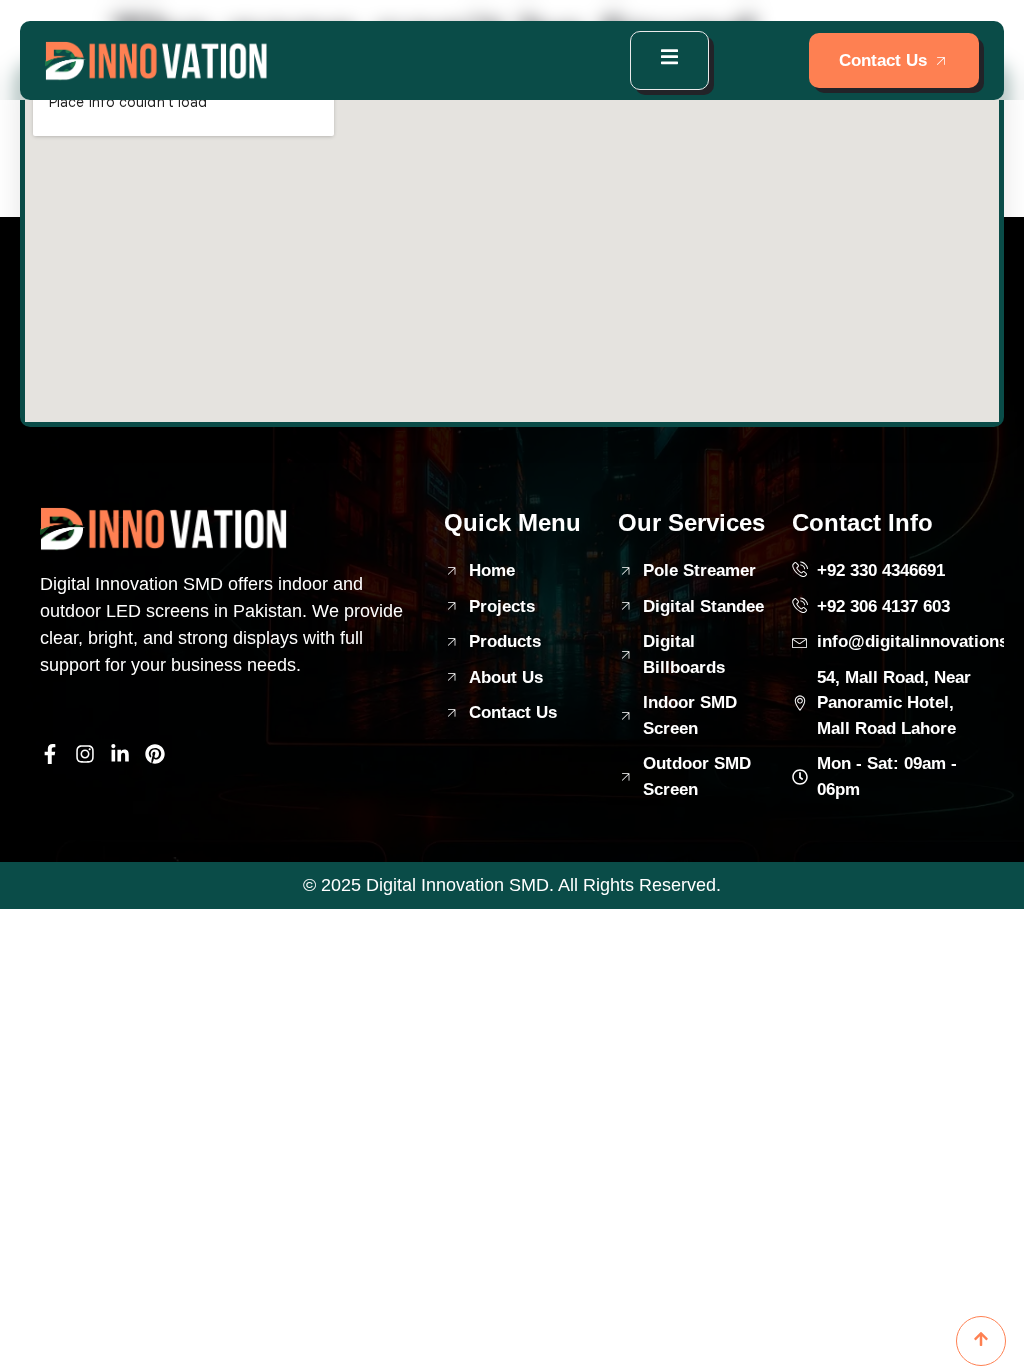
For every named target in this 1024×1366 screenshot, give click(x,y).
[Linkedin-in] (120, 754)
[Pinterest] (155, 754)
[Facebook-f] (50, 754)
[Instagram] (85, 754)
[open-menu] (669, 60)
